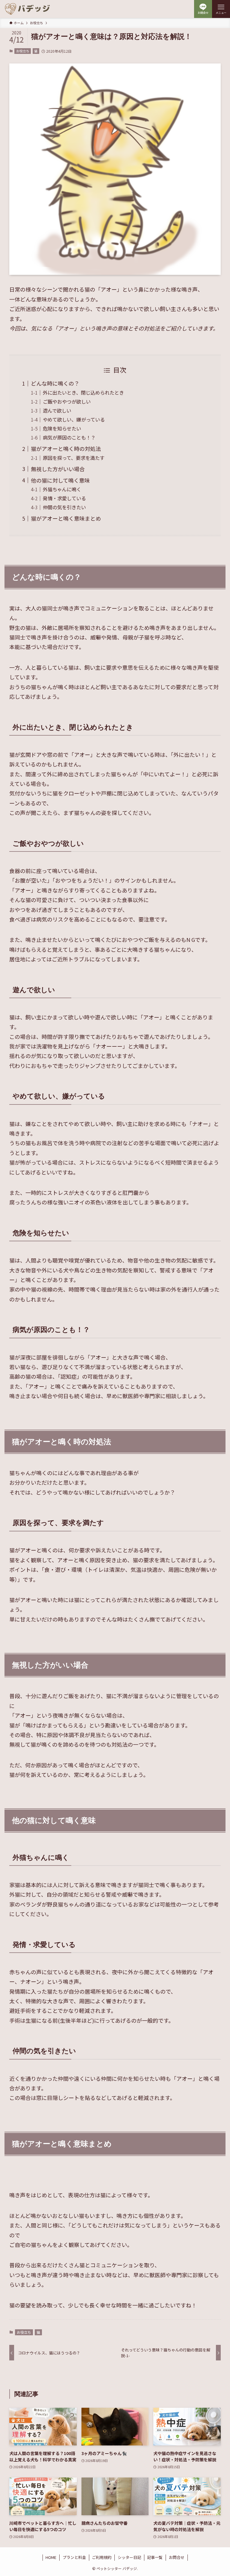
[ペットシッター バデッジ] (28, 9)
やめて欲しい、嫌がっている (74, 419)
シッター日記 (129, 2557)
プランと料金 (74, 2557)
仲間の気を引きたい (64, 507)
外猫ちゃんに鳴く (62, 489)
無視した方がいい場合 (58, 469)
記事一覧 (155, 2557)
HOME (51, 2557)
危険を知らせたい (62, 428)
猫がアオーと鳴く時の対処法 (66, 448)
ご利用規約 (102, 2557)
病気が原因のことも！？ (69, 437)
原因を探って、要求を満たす (74, 458)
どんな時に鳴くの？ (55, 383)
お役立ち (23, 51)
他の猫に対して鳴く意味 (60, 480)
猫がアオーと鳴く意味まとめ (66, 518)
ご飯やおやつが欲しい (67, 401)
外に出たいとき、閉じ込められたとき (83, 393)
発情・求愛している (64, 498)
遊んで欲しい (57, 410)
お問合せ (177, 2557)
